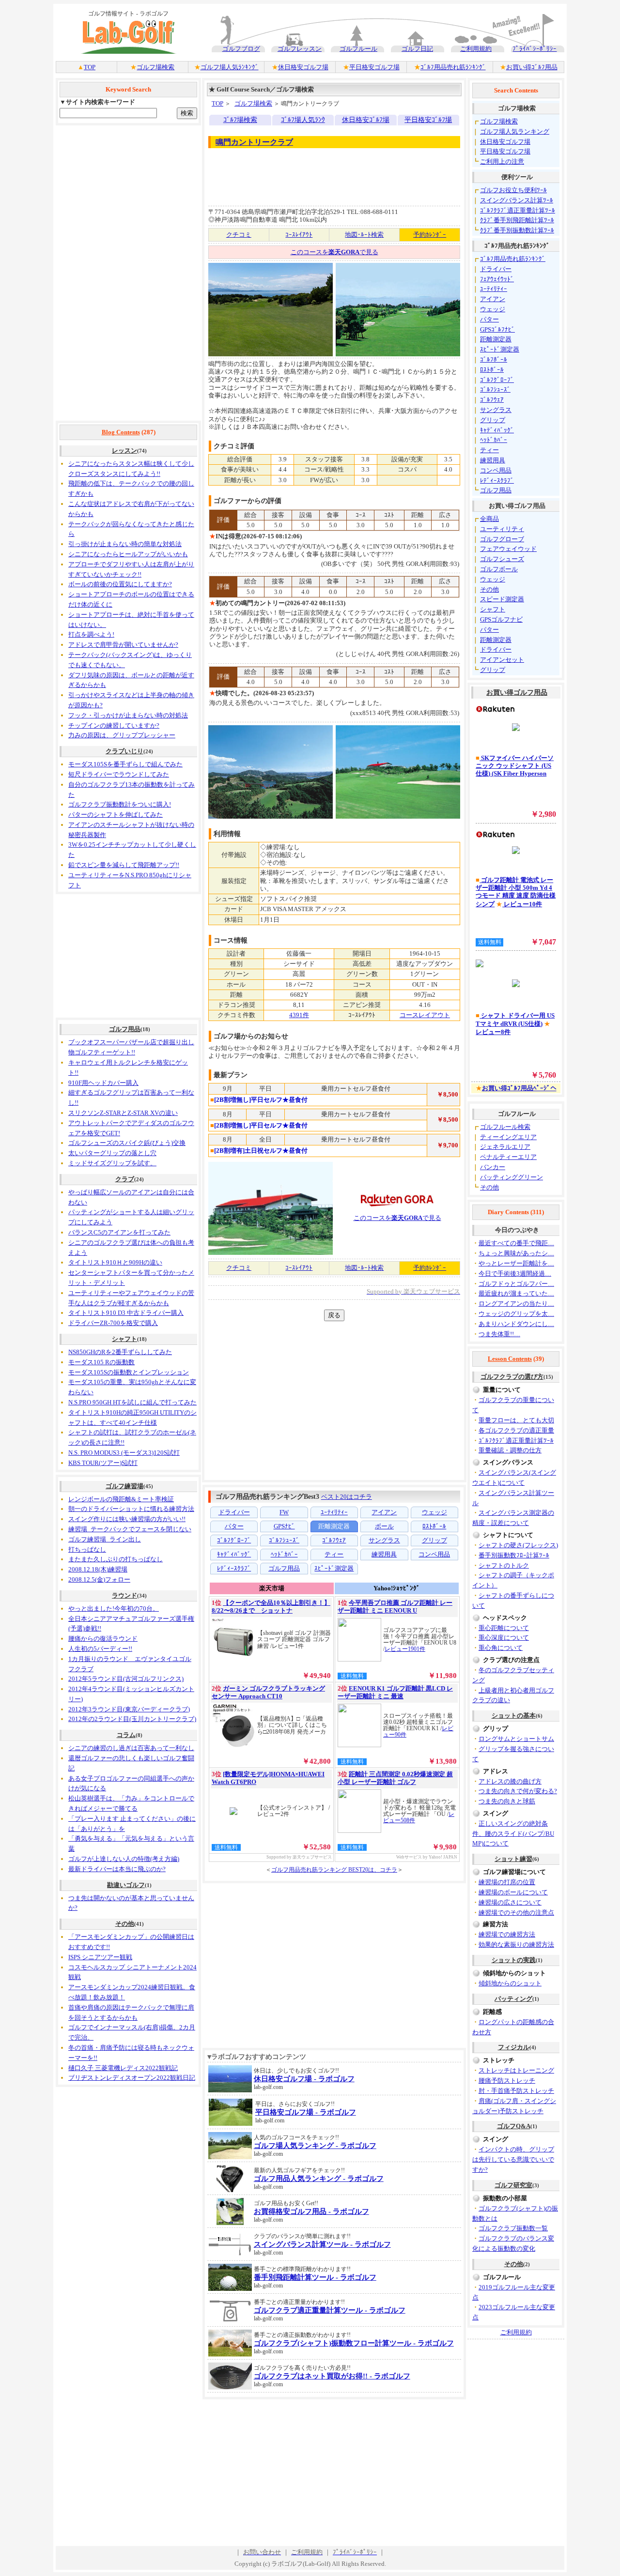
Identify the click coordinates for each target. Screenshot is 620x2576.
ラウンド (124, 1595)
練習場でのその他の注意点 (516, 1913)
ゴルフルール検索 (505, 1127)
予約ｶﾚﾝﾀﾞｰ (430, 235)
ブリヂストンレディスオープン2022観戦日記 (132, 2078)
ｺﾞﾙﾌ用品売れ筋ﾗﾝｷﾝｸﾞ (453, 67)
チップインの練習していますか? (114, 725)
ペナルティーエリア (508, 1157)
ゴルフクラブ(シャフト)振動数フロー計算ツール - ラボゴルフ (354, 2343)
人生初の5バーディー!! (100, 1649)
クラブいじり (124, 751)
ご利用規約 (476, 49)
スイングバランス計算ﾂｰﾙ (517, 200)
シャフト (124, 1339)
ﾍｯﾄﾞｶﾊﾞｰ (494, 440)
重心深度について (504, 1638)
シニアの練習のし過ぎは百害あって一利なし (131, 1748)
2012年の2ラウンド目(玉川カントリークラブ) (132, 1719)
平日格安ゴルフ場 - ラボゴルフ (306, 2112)
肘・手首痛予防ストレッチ (516, 2091)
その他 (125, 1924)
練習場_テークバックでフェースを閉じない (130, 1529)
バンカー (493, 1167)
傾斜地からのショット (510, 1983)
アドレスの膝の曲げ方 (510, 1781)
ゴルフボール (499, 569)
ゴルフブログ (241, 49)
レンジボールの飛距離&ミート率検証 (121, 1499)
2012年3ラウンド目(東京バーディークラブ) (129, 1709)
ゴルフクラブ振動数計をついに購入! (120, 804)
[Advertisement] (128, 273)
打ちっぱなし (87, 1549)
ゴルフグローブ (502, 539)
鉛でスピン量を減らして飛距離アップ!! (124, 865)
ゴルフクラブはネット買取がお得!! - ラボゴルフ (332, 2376)
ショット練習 (513, 1859)
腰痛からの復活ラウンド (103, 1639)
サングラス (496, 410)
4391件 (299, 1015)
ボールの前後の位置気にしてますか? (120, 584)
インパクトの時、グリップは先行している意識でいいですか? (513, 2159)
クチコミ (239, 235)
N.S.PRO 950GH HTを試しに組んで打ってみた (132, 1402)
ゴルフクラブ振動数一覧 (513, 2228)
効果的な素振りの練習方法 (516, 1944)
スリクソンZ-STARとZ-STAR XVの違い (123, 1113)
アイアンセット (502, 660)
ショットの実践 (514, 1960)
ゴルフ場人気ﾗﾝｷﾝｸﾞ (230, 67)
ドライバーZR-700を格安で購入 (113, 1323)
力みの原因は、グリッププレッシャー (122, 735)
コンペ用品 (496, 470)
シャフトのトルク (504, 1565)
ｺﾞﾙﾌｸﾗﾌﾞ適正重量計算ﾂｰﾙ (518, 210)
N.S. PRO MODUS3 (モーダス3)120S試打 (124, 1453)
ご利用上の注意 (502, 161)
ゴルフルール (358, 49)
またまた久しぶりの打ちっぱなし (116, 1559)
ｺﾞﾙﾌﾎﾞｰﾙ (494, 359)
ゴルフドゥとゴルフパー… (516, 1284)
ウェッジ (493, 309)
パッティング (513, 1999)
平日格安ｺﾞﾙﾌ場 (428, 120)
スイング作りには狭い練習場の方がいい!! (127, 1519)
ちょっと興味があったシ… (516, 1253)
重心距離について (504, 1628)
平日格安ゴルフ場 (374, 67)
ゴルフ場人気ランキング (515, 131)
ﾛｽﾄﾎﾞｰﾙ (492, 370)
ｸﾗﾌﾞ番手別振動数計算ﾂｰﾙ (517, 230)
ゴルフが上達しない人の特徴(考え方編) (124, 1859)
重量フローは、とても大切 (516, 1420)
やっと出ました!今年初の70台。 (114, 1608)
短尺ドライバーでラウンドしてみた (119, 774)
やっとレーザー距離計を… (516, 1263)
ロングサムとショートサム (516, 1739)
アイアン (493, 299)
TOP (90, 67)
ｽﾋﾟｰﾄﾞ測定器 (500, 349)
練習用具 (493, 460)
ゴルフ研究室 (513, 2185)
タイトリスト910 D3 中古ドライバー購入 (126, 1313)
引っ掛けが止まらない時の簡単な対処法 (125, 544)
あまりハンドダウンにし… (516, 1324)
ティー (489, 450)
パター (489, 319)
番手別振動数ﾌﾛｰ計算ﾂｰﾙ (514, 1555)
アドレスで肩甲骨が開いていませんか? (123, 645)
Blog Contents (121, 432)
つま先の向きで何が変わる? (518, 1791)
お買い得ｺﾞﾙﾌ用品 (532, 67)
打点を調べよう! (91, 634)
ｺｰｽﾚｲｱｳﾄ (299, 235)
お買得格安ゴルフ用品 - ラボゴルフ (311, 2211)
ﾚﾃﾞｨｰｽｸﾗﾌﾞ (497, 480)
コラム (126, 1735)
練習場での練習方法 (507, 1934)
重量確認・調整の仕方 (510, 1450)
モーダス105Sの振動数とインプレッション (129, 1372)
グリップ (493, 420)
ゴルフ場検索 (155, 67)
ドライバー (496, 269)
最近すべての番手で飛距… (516, 1243)
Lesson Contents (510, 1359)
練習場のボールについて (513, 1892)
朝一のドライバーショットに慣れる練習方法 (131, 1509)
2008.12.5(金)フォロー (99, 1579)
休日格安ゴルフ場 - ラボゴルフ (304, 2079)
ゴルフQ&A (514, 2126)
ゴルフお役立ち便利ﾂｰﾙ (513, 190)
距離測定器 (496, 339)
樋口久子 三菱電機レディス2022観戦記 (123, 2068)
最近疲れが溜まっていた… (516, 1293)
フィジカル (514, 2047)
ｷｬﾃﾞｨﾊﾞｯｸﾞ (497, 430)
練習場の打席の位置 (507, 1882)
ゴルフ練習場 (124, 1486)
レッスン (124, 450)
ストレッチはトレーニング (516, 2070)
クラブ (125, 1179)
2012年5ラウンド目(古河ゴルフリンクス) (126, 1679)
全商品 (489, 519)
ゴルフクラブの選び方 (512, 1377)
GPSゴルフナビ (501, 619)
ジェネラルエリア (505, 1147)
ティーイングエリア (508, 1137)
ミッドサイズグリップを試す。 (112, 1163)
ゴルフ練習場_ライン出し (105, 1539)
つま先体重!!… (499, 1334)
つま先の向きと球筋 (507, 1801)
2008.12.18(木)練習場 (98, 1569)
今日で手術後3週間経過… (515, 1273)
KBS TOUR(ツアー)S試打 (103, 1463)
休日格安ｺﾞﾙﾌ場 (366, 120)
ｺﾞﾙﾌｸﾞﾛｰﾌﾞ (497, 380)
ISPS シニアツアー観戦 (100, 1957)
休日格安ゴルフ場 (303, 67)
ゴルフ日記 (417, 49)
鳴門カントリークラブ (254, 142)
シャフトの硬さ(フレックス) (518, 1545)
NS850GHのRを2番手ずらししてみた (120, 1352)
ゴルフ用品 (125, 1029)
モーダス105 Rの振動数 (101, 1362)
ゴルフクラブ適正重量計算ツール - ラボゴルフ (330, 2310)
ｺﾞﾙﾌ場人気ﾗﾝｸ (303, 120)
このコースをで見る (334, 252)
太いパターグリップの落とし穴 (112, 1153)
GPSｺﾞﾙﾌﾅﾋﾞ (497, 329)
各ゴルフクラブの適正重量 (516, 1430)
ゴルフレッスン (300, 49)
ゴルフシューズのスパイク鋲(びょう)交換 (127, 1143)
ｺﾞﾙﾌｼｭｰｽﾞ (495, 389)
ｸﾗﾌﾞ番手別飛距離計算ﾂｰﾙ (517, 220)
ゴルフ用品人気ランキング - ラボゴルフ (319, 2179)
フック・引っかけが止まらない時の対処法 (128, 715)
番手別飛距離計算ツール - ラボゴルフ (315, 2277)
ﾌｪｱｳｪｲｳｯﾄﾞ (497, 279)
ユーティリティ (502, 529)
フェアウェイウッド (508, 549)
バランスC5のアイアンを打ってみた (119, 1232)
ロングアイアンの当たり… (516, 1303)
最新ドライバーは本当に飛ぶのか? (117, 1869)
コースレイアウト (425, 1015)
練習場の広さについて (510, 1902)
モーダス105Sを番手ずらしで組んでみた (125, 764)
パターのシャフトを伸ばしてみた (116, 815)
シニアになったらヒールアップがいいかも (128, 554)
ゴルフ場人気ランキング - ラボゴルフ (315, 2146)
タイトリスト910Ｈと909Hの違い (115, 1262)
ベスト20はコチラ (347, 1497)
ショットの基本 (514, 1715)
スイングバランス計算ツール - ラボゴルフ (322, 2244)
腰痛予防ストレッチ (507, 2081)
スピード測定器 (502, 599)
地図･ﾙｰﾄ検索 (364, 235)
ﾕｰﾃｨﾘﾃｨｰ (494, 289)
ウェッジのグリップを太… (516, 1314)
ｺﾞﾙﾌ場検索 (240, 120)
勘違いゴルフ (126, 1885)
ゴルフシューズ (502, 559)
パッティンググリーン (511, 1177)
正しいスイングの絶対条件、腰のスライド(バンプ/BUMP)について (513, 1834)
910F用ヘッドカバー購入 (103, 1083)
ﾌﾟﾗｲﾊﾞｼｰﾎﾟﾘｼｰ (535, 49)
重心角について (501, 1648)
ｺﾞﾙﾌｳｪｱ (492, 400)
